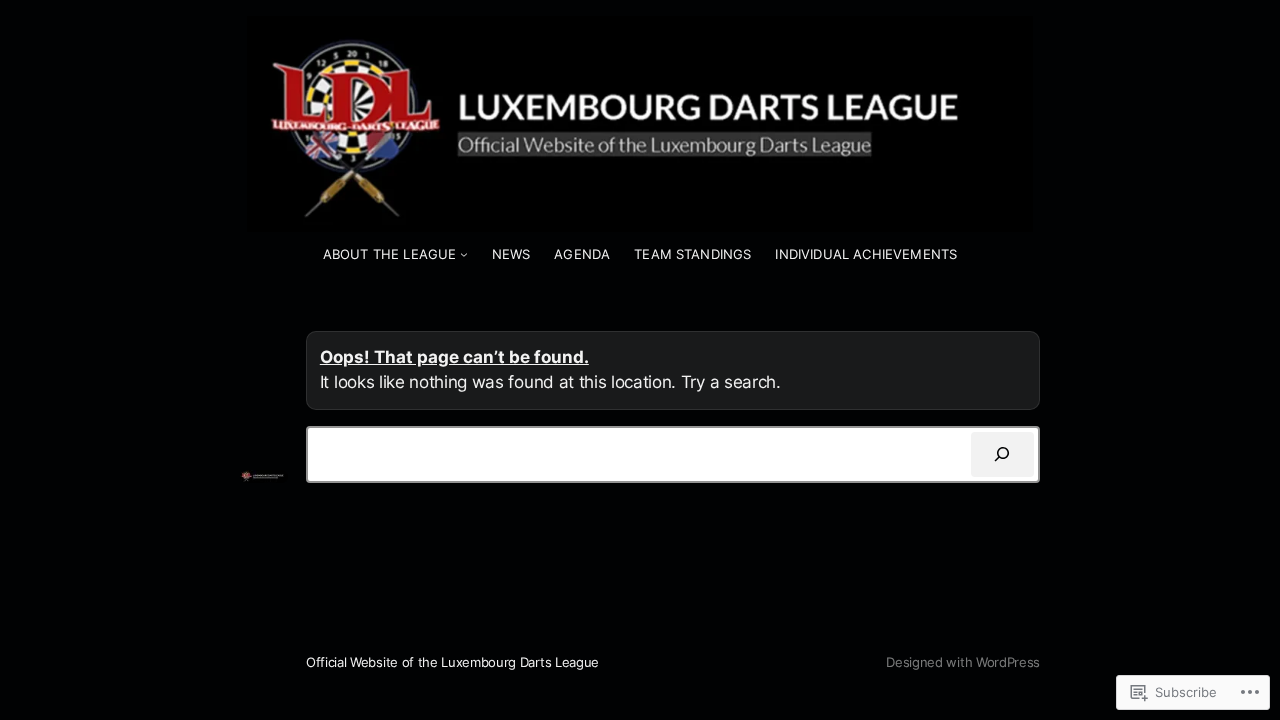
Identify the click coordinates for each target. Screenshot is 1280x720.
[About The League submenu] (464, 254)
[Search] (1002, 455)
